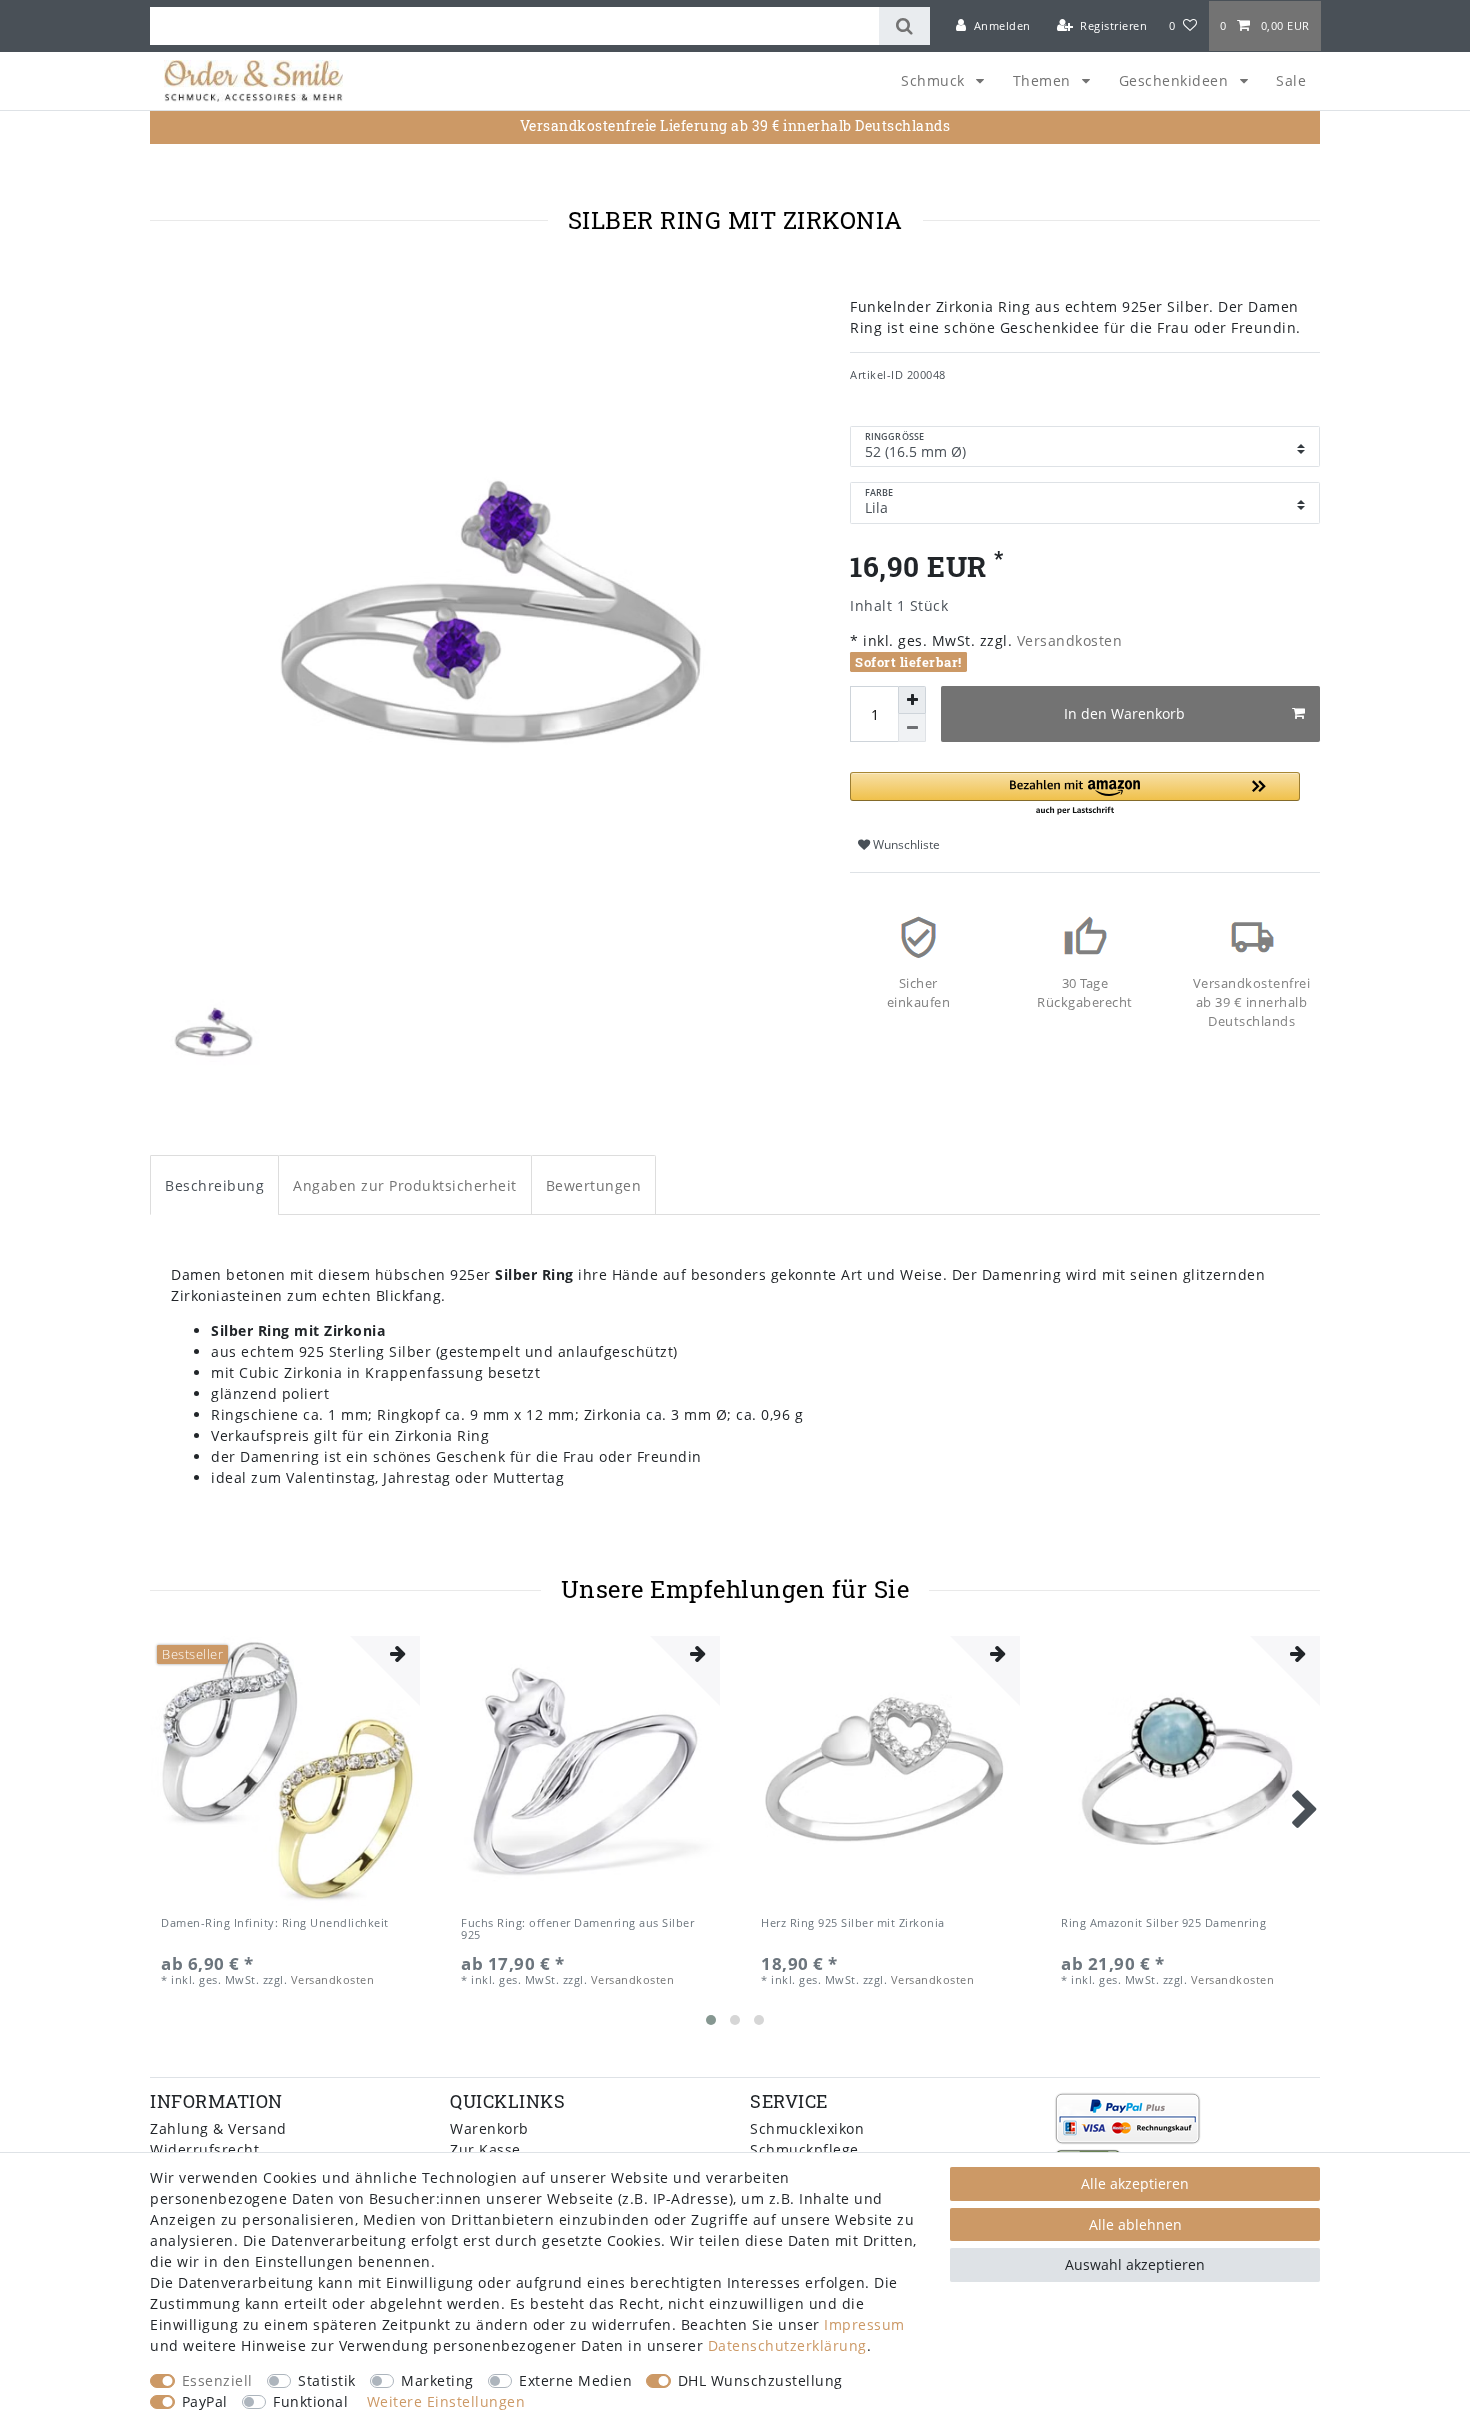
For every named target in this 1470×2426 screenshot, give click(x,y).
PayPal (205, 2401)
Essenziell (217, 2380)
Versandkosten (1067, 640)
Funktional (310, 2401)
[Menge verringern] (912, 728)
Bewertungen (594, 1185)
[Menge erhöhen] (912, 700)
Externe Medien (575, 2380)
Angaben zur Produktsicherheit (405, 1185)
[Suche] (904, 26)
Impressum (864, 2324)
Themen (1044, 80)
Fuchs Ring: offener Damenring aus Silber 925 (577, 1929)
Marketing (437, 2380)
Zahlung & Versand (218, 2128)
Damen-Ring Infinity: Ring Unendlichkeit (275, 1923)
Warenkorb (489, 2128)
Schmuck (935, 80)
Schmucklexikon (807, 2128)
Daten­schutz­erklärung (787, 2345)
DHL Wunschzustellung (760, 2380)
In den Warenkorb (1124, 713)
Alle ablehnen (1135, 2224)
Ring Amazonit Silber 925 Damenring (1163, 1923)
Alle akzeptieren (1135, 2183)
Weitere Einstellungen (446, 2401)
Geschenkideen (1176, 80)
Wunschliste (905, 844)
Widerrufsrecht (204, 2149)
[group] (285, 1771)
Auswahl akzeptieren (1135, 2264)
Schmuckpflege (804, 2149)
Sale (1291, 80)
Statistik (327, 2380)
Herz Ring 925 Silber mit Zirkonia (853, 1923)
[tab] (214, 1184)
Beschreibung (214, 1185)
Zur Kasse (485, 2149)
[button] (1075, 794)
